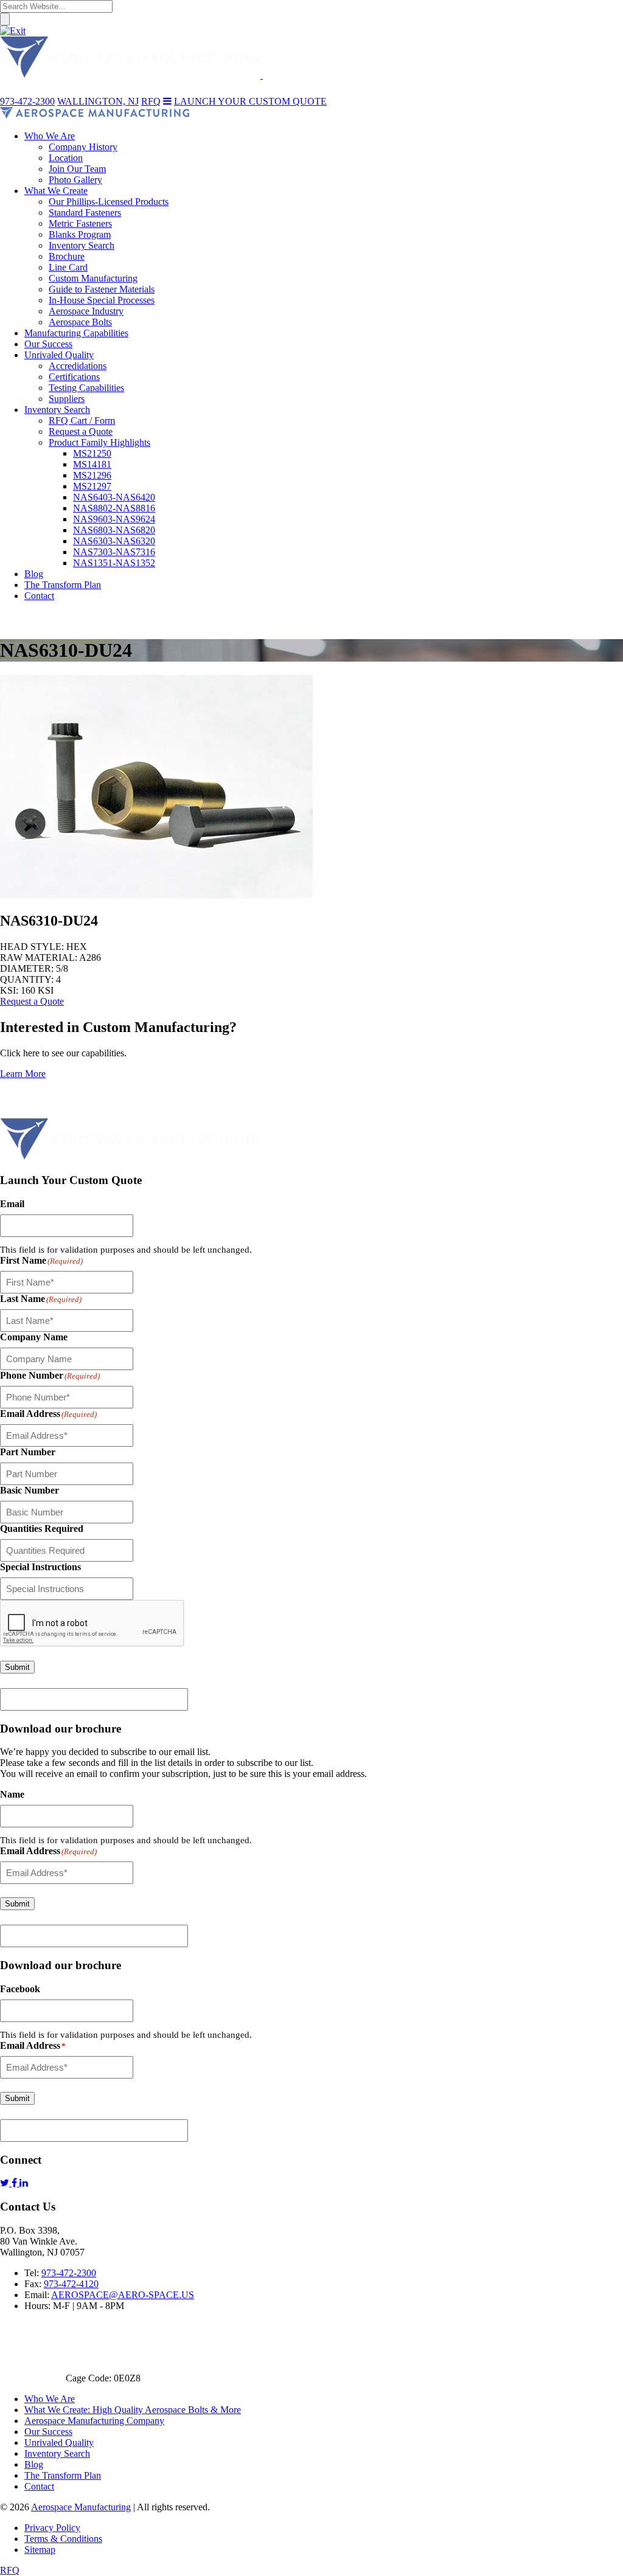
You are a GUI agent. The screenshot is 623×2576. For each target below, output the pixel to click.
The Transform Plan (63, 2475)
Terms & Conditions (63, 2539)
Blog (34, 2464)
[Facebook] (16, 2183)
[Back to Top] (18, 1113)
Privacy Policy (52, 2528)
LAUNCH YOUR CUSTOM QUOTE (250, 101)
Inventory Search (57, 2453)
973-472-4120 (71, 2284)
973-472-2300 (69, 2273)
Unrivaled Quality (59, 2443)
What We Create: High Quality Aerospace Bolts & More (133, 2410)
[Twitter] (6, 2183)
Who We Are (50, 2399)
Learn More (23, 1074)
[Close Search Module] (13, 31)
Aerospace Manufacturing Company (94, 2421)
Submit (17, 1667)
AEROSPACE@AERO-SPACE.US (123, 2295)
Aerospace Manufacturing (81, 2507)
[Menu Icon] (167, 101)
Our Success (48, 2432)
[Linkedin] (24, 2183)
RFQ (10, 2570)
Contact (39, 2486)
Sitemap (40, 2550)
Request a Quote (32, 1001)
